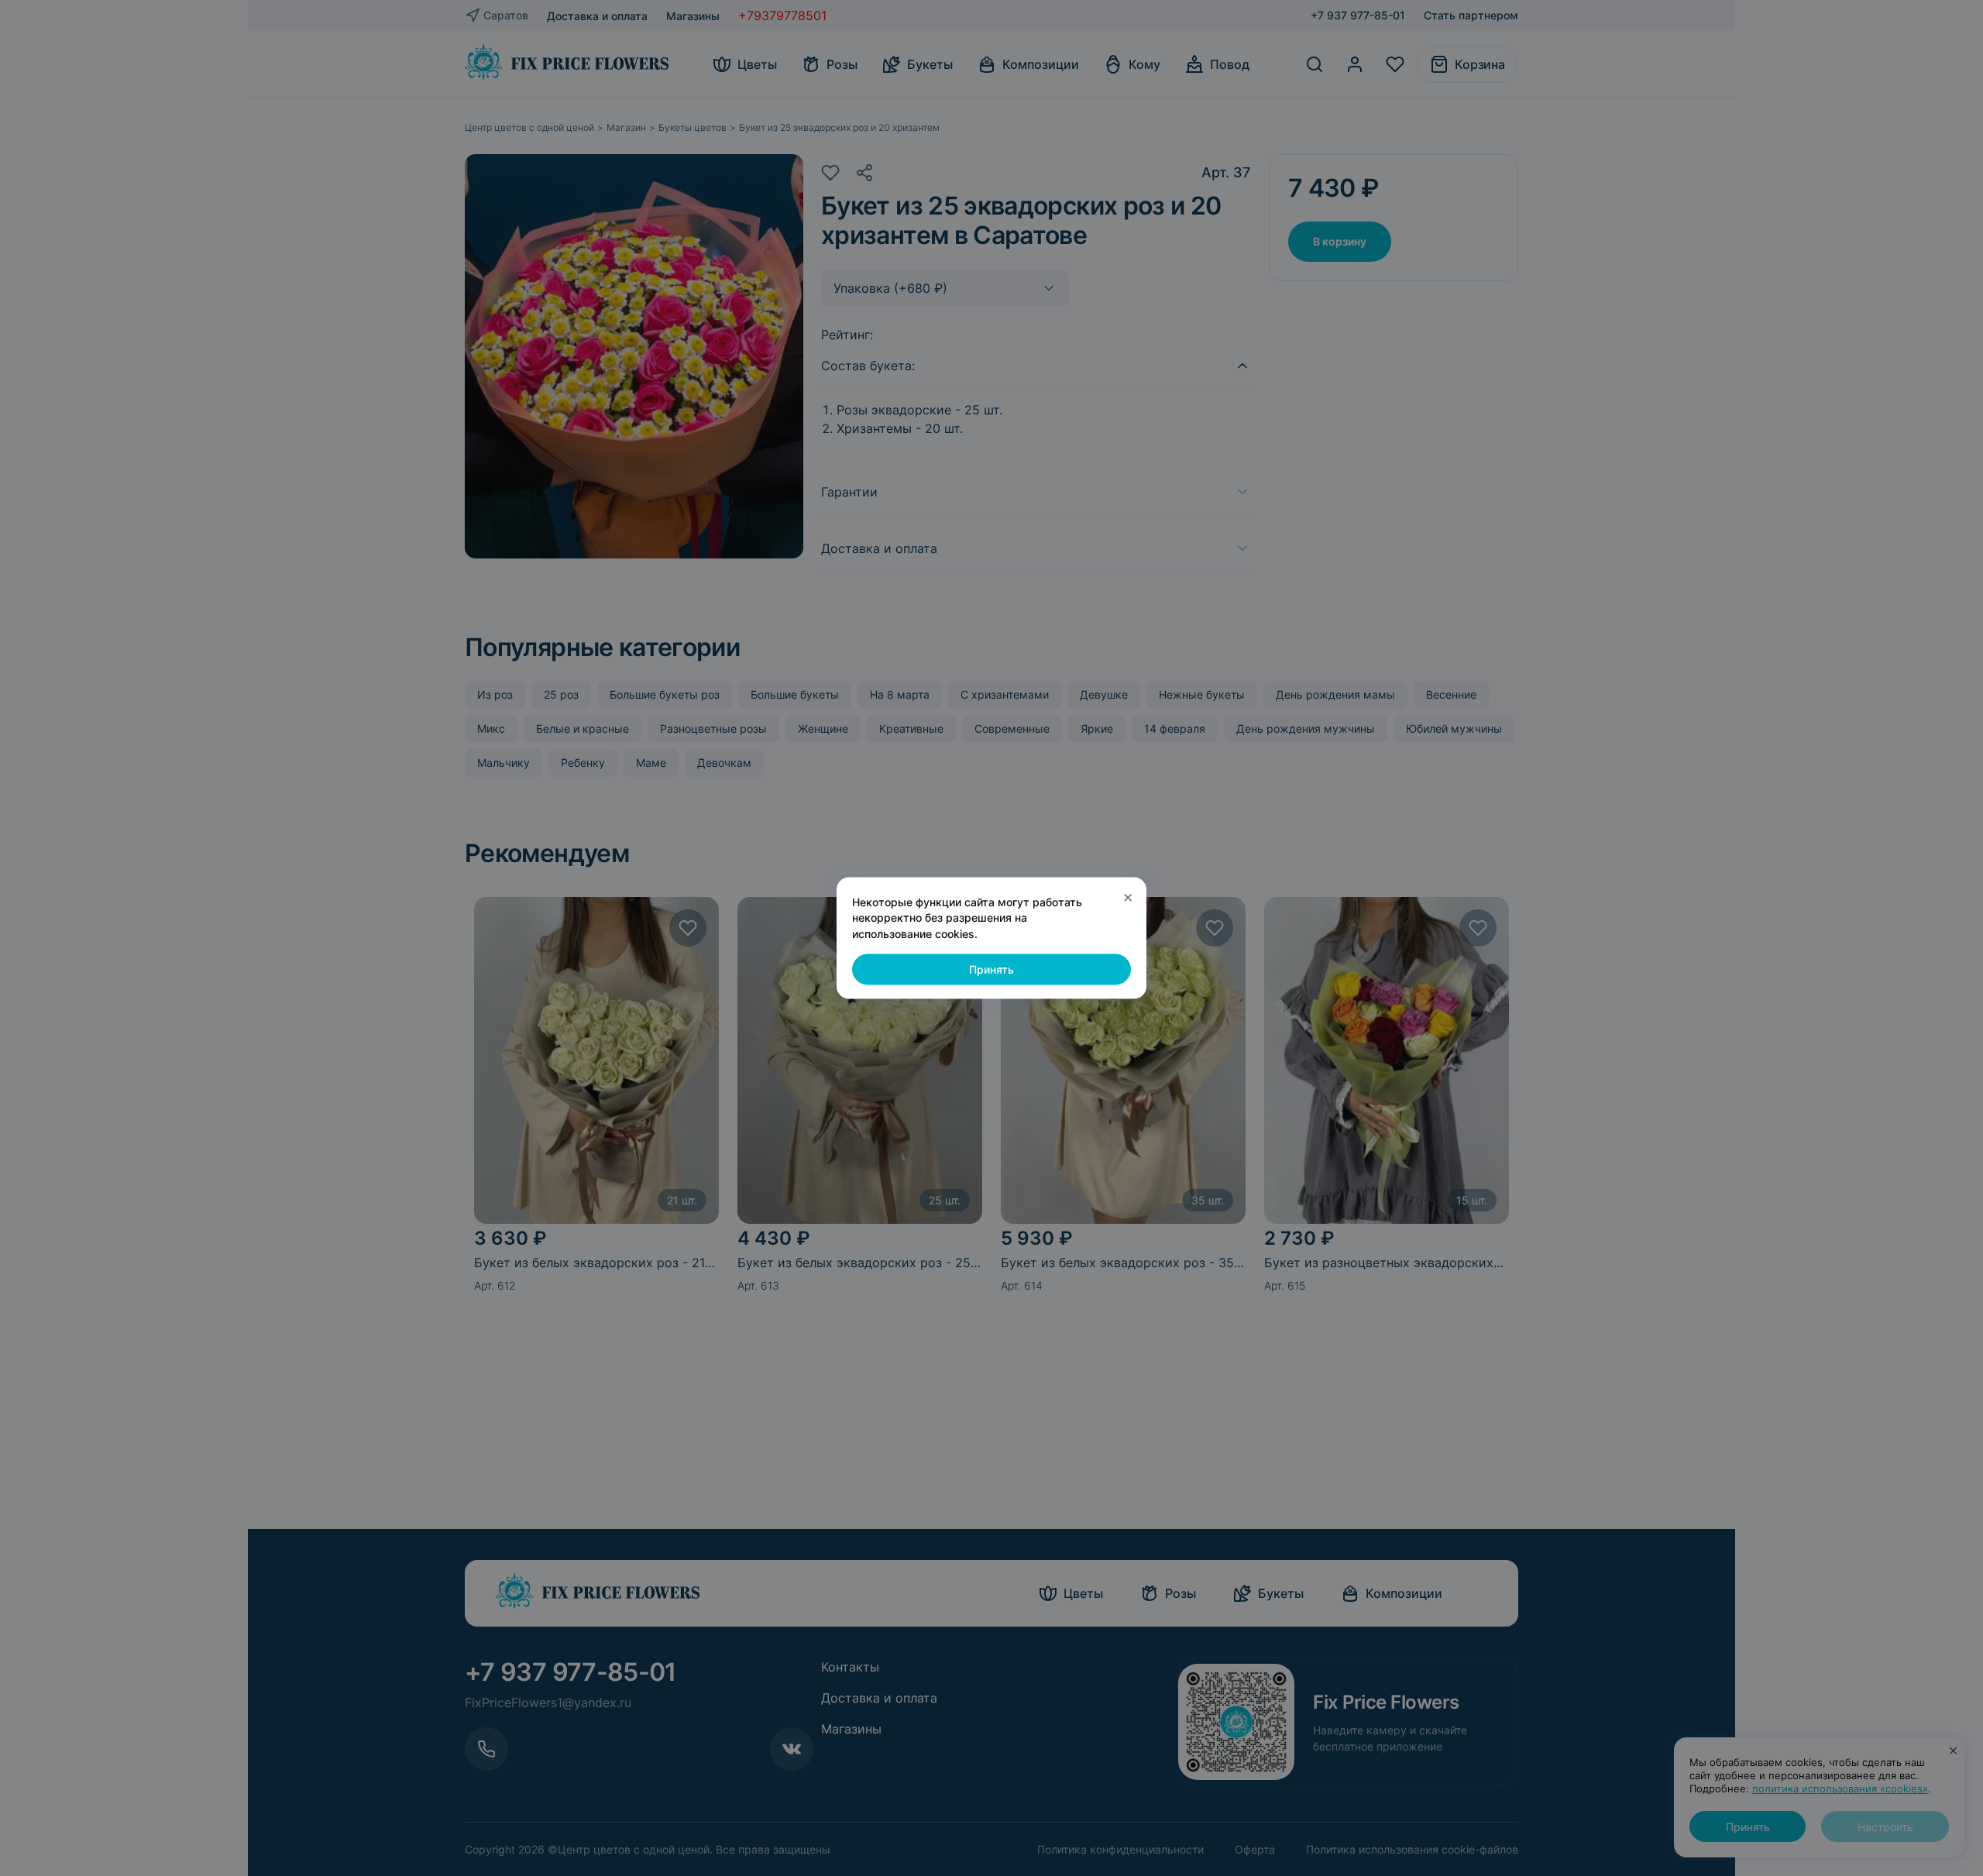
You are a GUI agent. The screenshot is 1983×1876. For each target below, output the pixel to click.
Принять (991, 969)
